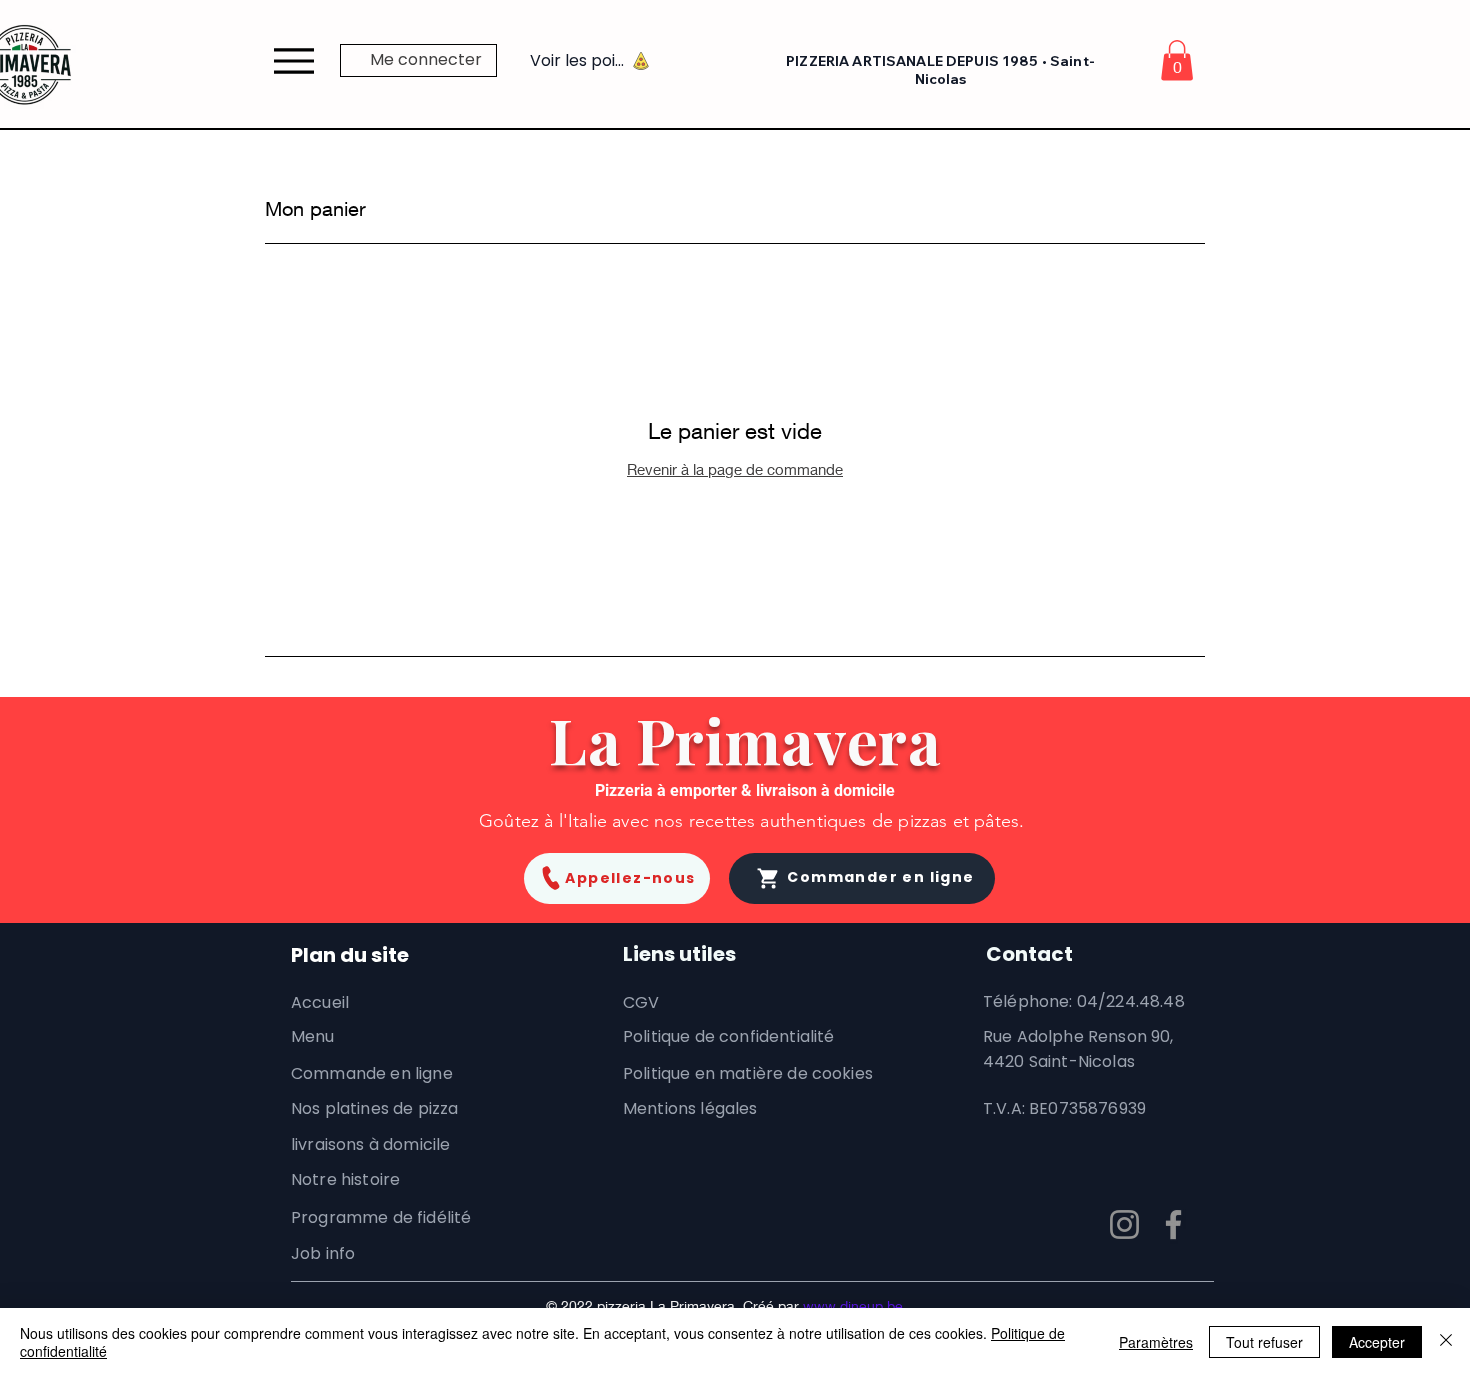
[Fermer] (1446, 1342)
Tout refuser (1264, 1342)
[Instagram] (1124, 1224)
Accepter (1377, 1342)
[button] (1177, 60)
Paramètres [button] (1156, 1342)
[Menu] (293, 60)
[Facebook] (1173, 1224)
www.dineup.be (853, 1305)
